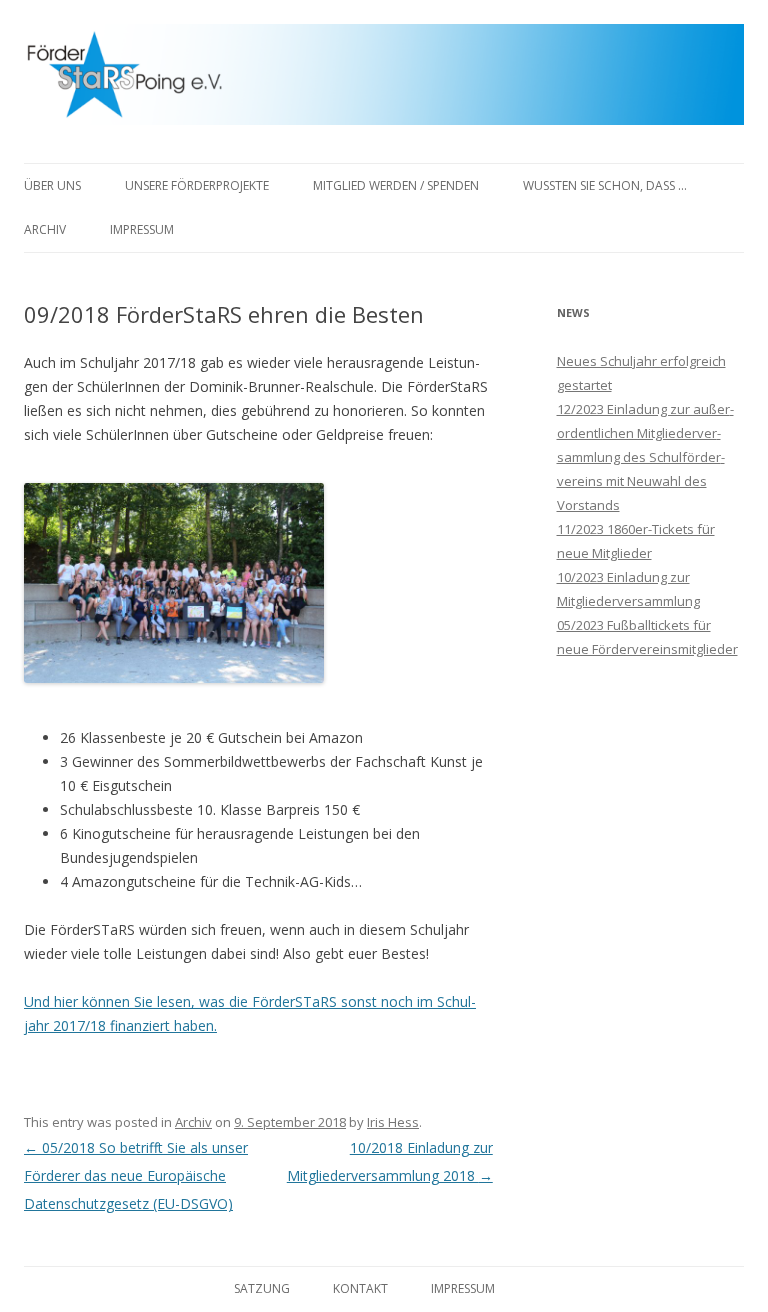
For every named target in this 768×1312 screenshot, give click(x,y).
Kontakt (360, 1288)
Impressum (142, 229)
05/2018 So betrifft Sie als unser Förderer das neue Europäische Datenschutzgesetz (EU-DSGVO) (136, 1175)
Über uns (52, 185)
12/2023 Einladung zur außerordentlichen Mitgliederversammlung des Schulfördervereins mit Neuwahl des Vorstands (645, 457)
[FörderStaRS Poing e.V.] (384, 81)
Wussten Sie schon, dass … (605, 185)
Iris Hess (393, 1122)
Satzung (262, 1288)
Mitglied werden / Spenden (396, 185)
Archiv (45, 229)
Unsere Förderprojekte (197, 185)
